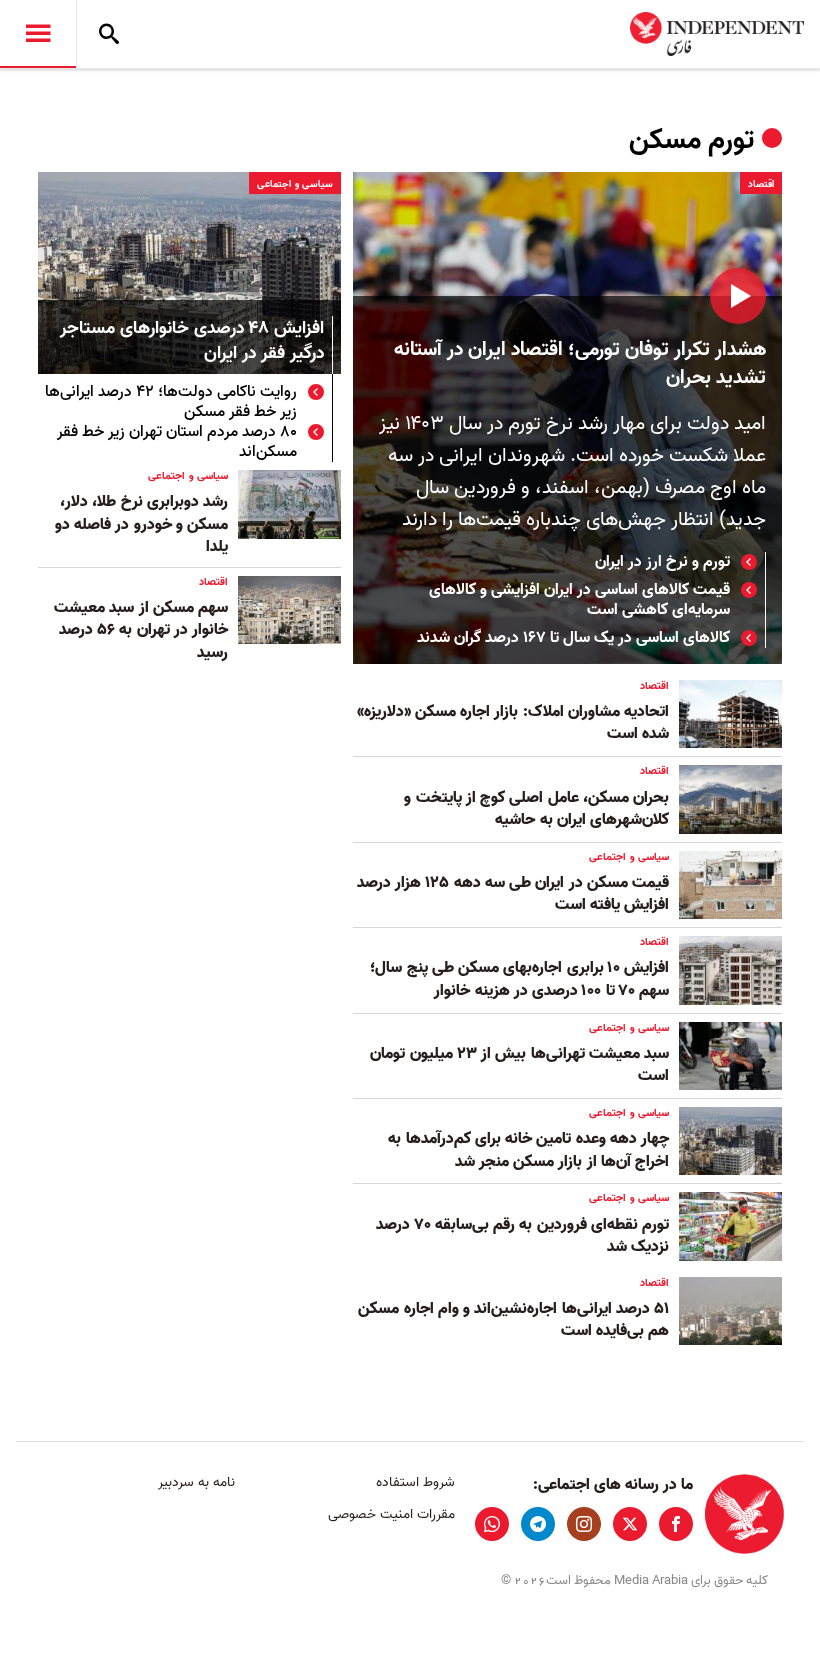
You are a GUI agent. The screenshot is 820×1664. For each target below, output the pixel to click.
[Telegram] (538, 1524)
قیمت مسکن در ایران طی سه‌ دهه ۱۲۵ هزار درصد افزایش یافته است (513, 894)
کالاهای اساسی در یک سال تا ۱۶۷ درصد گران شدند (573, 638)
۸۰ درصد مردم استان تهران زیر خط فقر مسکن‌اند (177, 442)
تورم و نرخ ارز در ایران (662, 562)
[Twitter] (630, 1524)
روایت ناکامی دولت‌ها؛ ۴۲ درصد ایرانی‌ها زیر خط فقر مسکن (171, 402)
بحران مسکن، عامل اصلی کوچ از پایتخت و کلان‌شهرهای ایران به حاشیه (536, 809)
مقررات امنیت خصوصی (391, 1514)
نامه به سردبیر (196, 1482)
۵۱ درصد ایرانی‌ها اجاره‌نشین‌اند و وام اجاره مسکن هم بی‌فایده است (513, 1320)
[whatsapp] (492, 1524)
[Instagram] (584, 1524)
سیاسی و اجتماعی (295, 184)
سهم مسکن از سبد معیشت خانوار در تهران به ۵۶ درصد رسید (141, 630)
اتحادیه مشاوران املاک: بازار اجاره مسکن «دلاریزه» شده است (513, 723)
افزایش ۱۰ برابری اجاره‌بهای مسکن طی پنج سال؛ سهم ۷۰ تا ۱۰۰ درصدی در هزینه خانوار (519, 979)
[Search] (109, 34)
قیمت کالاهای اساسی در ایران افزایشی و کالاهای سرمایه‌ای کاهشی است (579, 600)
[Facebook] (676, 1524)
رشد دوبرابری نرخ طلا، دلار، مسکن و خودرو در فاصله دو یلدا (141, 524)
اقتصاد (761, 184)
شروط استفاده (415, 1482)
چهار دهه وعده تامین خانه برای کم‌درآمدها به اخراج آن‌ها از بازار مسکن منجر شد (528, 1150)
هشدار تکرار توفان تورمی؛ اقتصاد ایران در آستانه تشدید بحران (580, 364)
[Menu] (38, 34)
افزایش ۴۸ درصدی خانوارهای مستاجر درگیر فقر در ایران (192, 342)
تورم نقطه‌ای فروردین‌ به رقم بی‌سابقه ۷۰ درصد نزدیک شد (522, 1236)
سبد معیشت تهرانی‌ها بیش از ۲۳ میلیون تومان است (519, 1065)
